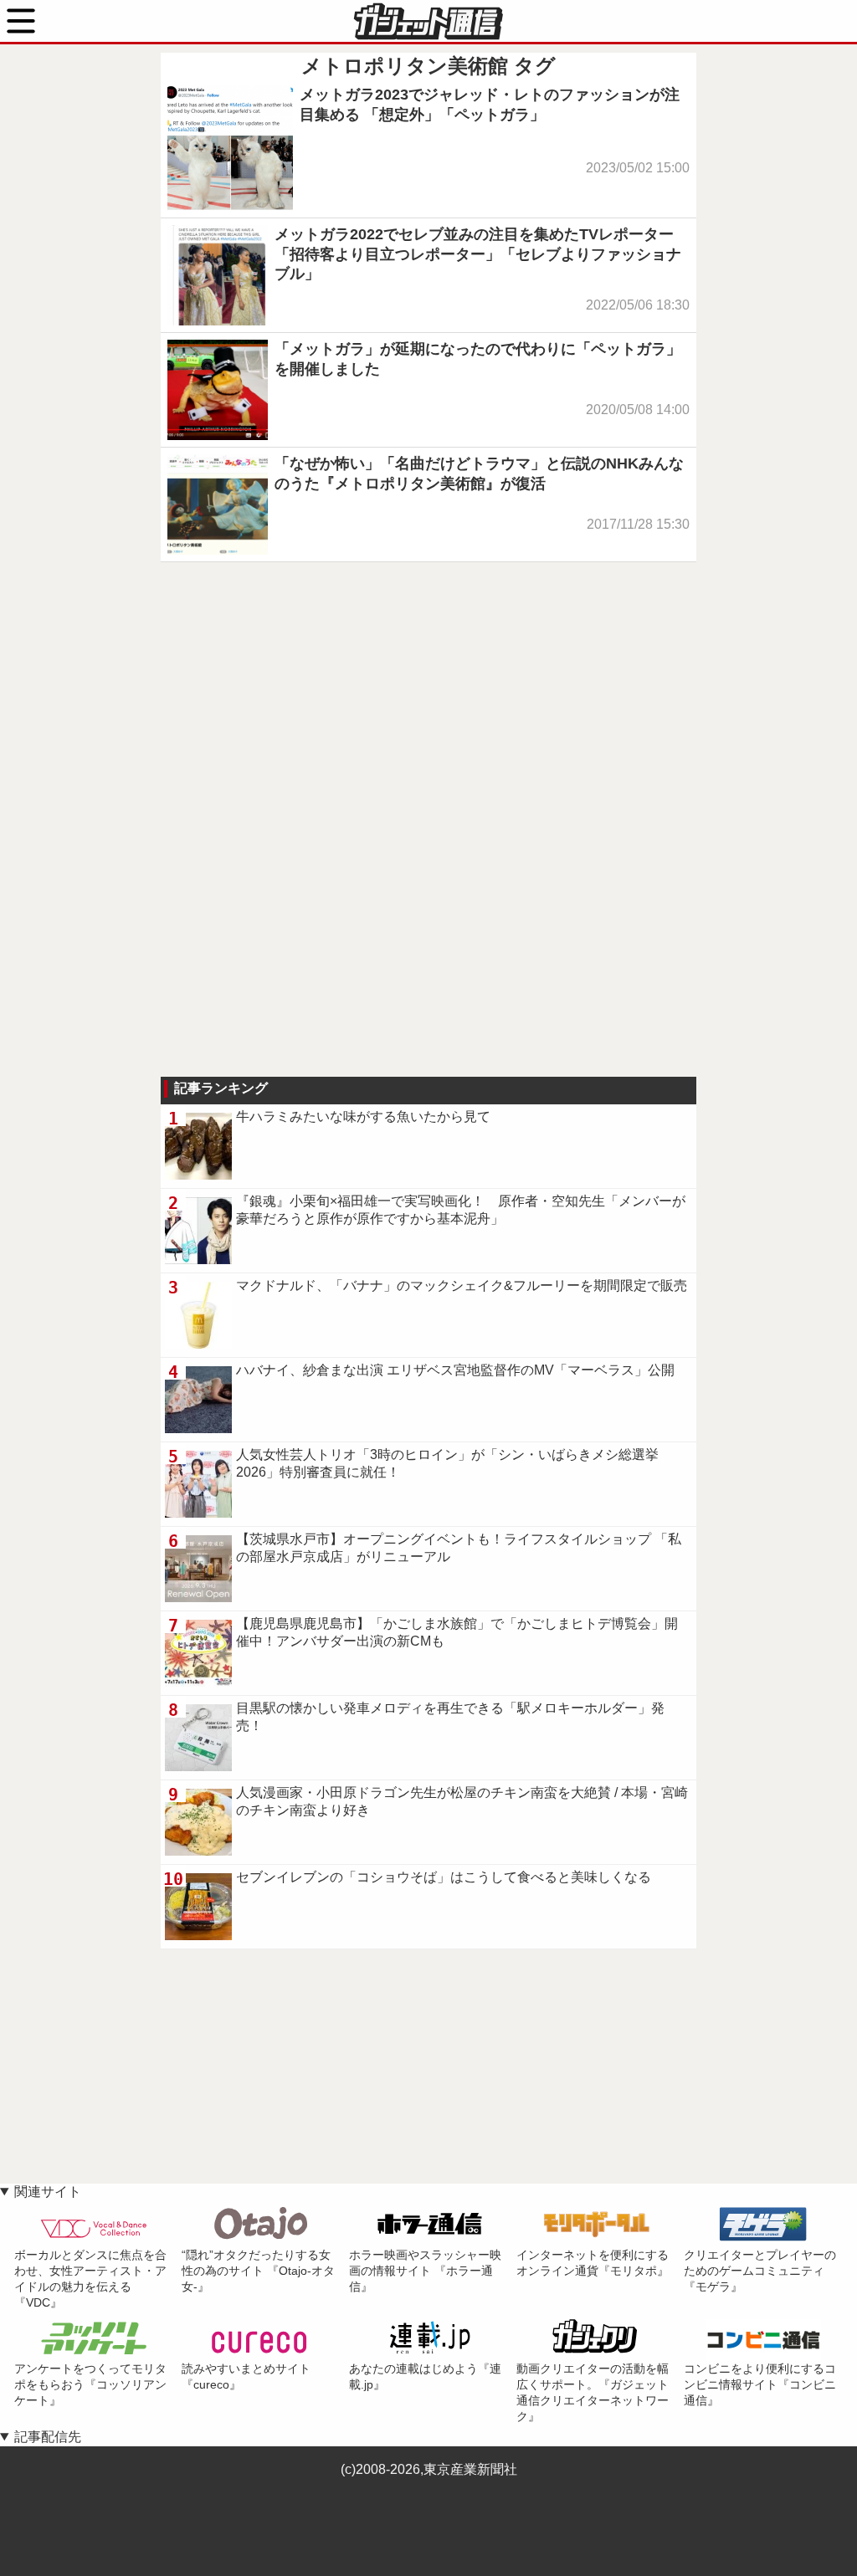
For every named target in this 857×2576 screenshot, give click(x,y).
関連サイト (48, 2192)
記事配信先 (48, 2437)
